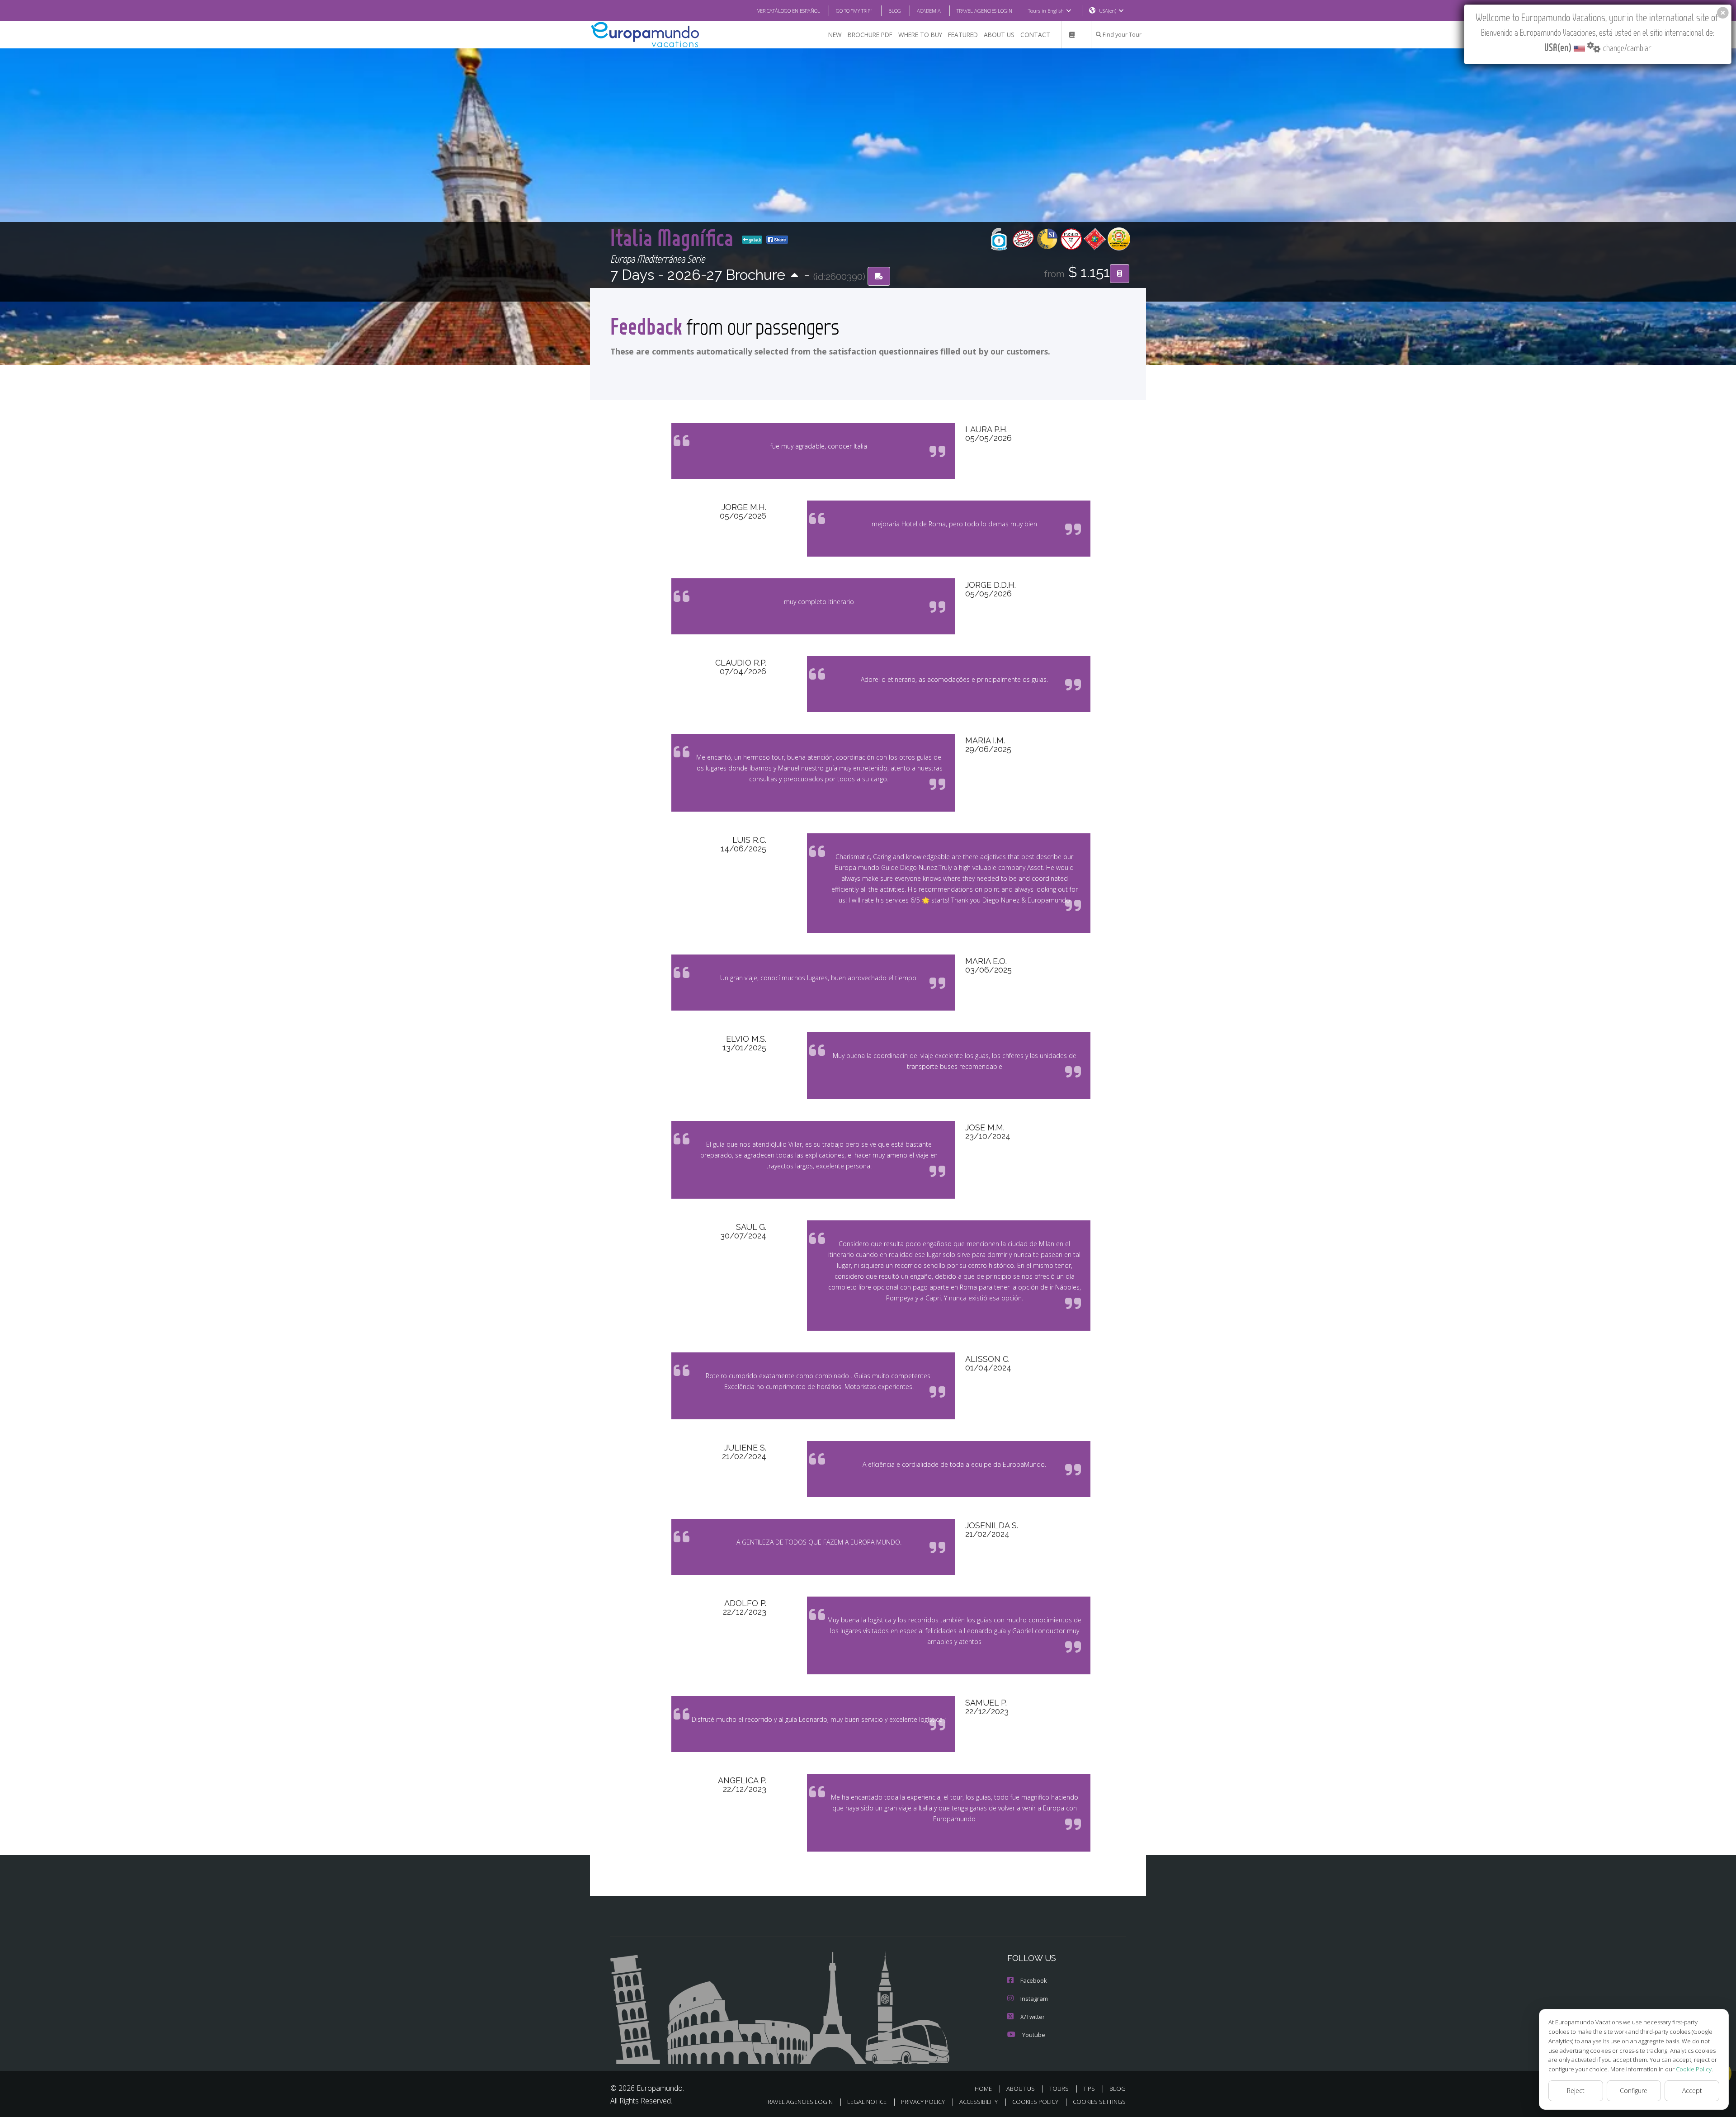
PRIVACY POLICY (923, 2102)
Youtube (1034, 2035)
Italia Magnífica (674, 237)
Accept (1692, 2091)
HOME (983, 2089)
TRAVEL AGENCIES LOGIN (984, 11)
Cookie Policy (1694, 2069)
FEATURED (963, 35)
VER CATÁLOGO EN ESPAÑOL (789, 11)
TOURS (1059, 2089)
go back (755, 240)
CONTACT (1035, 35)
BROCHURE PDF (870, 35)
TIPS (1089, 2089)
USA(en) (1108, 11)
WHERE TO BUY (920, 35)
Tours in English (1046, 11)
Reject (1576, 2091)
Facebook (1034, 1980)
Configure (1634, 2091)
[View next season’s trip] (795, 276)
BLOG (895, 11)
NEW (835, 35)
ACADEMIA (929, 11)
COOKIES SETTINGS (1099, 2102)
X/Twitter (1033, 2017)
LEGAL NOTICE (867, 2102)
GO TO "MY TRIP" (854, 11)
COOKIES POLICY (1035, 2102)
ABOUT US (999, 35)
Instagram (1034, 1999)
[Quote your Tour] (1120, 274)
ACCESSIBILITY (979, 2102)
